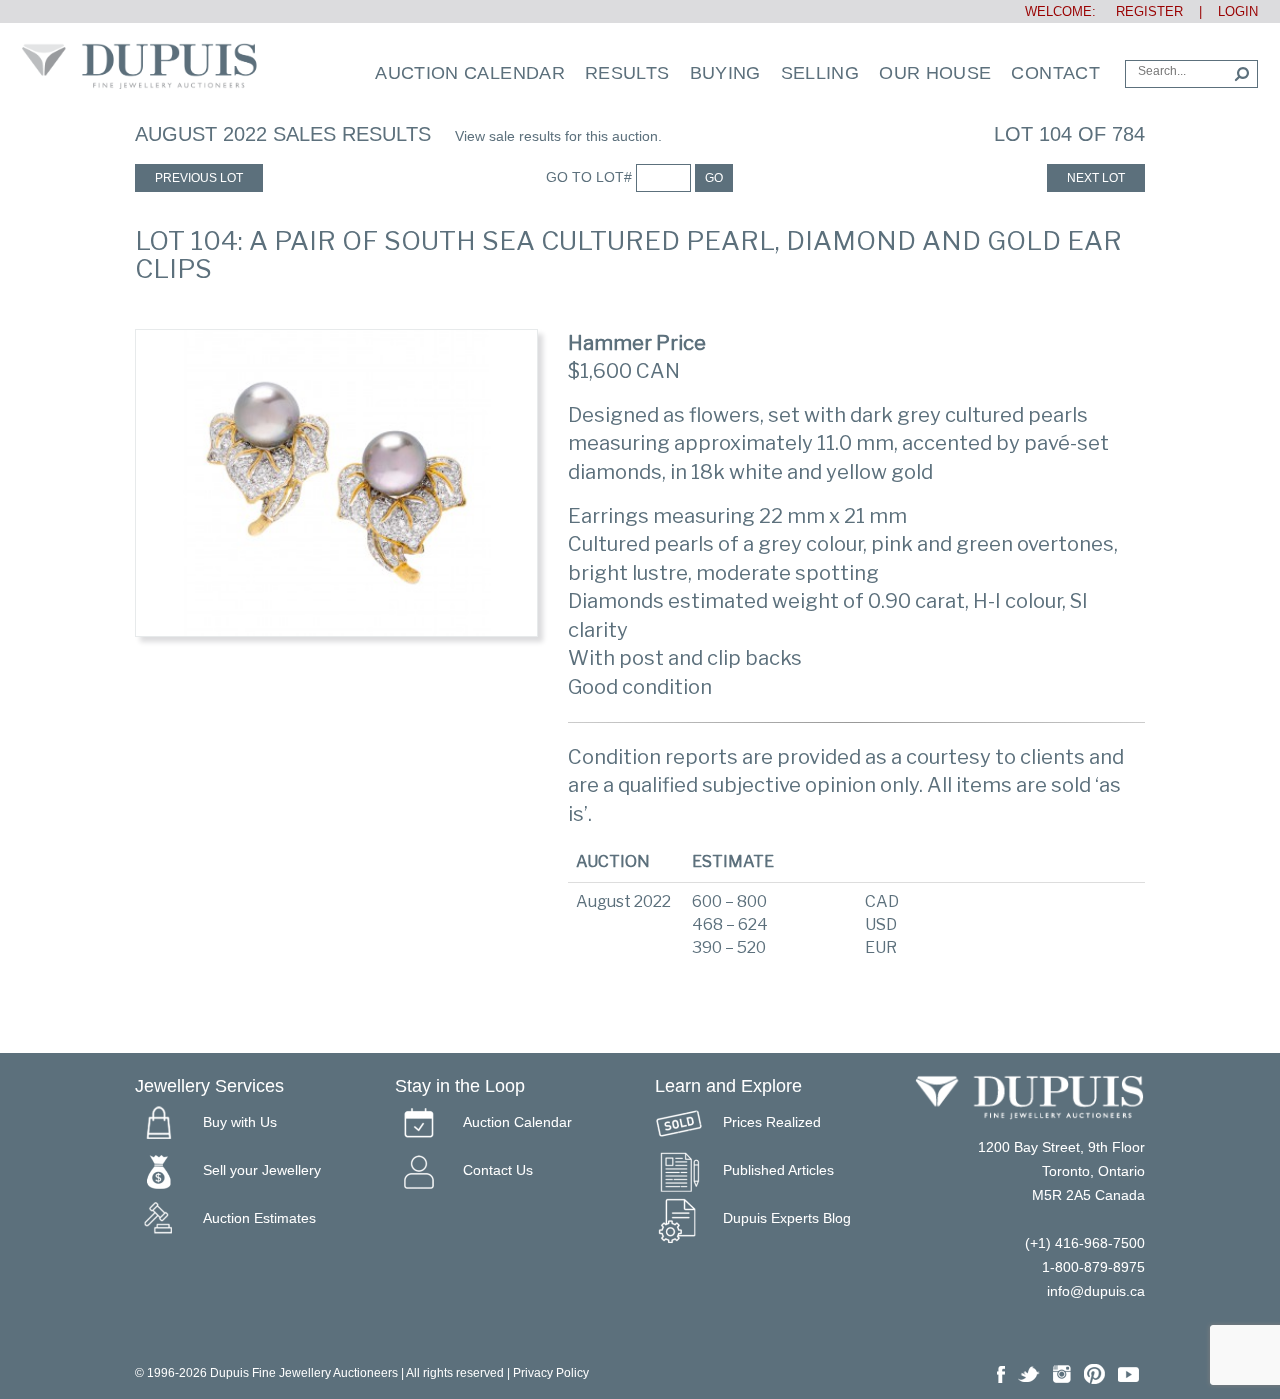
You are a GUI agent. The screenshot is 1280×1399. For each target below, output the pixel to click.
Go (714, 178)
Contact (1055, 73)
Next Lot (1096, 178)
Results (627, 73)
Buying (725, 73)
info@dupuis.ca (1096, 1291)
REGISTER (1141, 11)
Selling (820, 73)
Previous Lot (199, 178)
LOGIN (1238, 11)
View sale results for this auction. (558, 136)
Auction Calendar (470, 73)
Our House (935, 73)
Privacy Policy (551, 1373)
